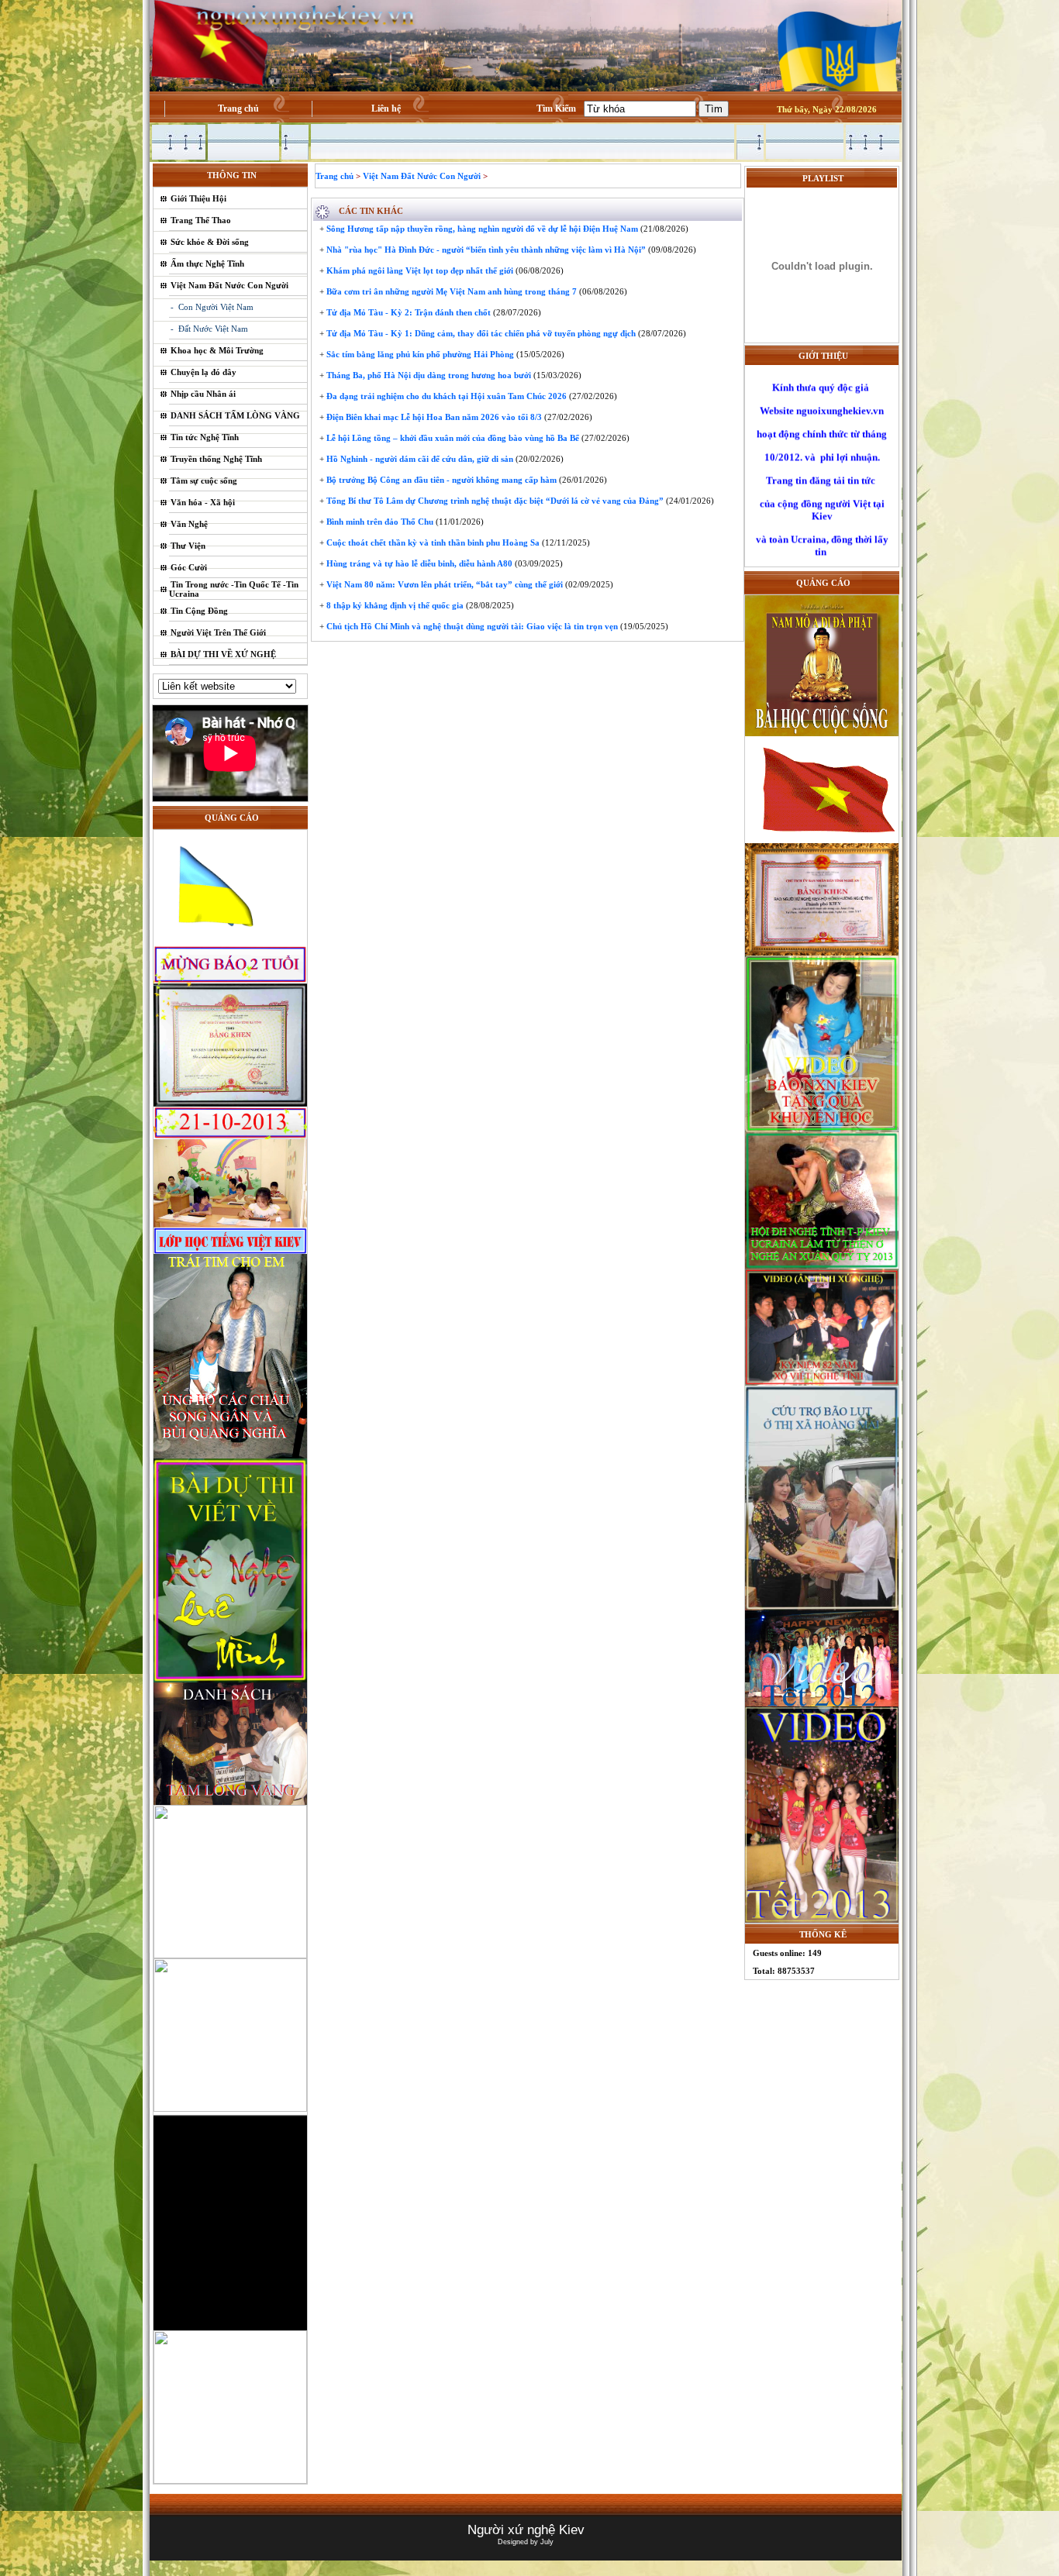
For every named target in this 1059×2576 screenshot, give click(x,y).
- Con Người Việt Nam (212, 307)
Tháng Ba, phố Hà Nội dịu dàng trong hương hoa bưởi (428, 375)
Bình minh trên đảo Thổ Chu (379, 522)
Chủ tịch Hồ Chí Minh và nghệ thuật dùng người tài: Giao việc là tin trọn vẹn (471, 626)
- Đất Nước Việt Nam (209, 329)
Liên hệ (386, 108)
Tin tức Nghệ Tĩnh (205, 437)
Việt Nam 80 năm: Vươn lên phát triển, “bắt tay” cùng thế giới (443, 584)
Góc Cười (189, 567)
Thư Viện (188, 546)
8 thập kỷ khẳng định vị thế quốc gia (394, 605)
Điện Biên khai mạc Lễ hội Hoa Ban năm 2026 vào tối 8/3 (433, 417)
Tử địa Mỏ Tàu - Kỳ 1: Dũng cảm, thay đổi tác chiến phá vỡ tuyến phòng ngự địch (480, 333)
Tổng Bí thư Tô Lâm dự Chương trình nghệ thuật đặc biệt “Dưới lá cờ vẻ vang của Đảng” (494, 501)
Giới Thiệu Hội (198, 198)
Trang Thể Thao (201, 220)
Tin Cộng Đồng (199, 611)
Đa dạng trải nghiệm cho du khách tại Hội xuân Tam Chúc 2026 (445, 396)
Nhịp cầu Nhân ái (203, 394)
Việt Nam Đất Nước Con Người (229, 285)
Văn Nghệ (189, 524)
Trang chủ (238, 108)
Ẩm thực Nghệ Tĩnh (207, 263)
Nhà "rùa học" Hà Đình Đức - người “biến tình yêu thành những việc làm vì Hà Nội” (485, 250)
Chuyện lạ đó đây (204, 372)
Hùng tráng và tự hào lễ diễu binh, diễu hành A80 (418, 563)
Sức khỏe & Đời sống (210, 242)
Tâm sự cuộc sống (204, 480)
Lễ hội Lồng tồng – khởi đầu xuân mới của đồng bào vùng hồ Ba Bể (452, 438)
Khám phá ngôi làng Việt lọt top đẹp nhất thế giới (419, 270)
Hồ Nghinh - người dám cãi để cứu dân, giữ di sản (419, 459)
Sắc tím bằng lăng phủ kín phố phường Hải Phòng (419, 354)
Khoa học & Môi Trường (217, 350)
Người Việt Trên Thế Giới (218, 632)
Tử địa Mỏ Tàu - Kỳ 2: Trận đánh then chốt (407, 312)
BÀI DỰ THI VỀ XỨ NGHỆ (223, 654)
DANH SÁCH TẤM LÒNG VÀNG (235, 415)
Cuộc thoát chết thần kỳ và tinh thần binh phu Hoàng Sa (432, 542)
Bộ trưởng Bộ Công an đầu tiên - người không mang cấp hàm (440, 480)
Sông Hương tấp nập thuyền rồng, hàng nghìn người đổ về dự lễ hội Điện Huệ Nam (481, 229)
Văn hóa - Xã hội (203, 502)
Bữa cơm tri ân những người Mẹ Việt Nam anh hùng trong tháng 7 (450, 291)
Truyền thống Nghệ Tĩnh (216, 459)
